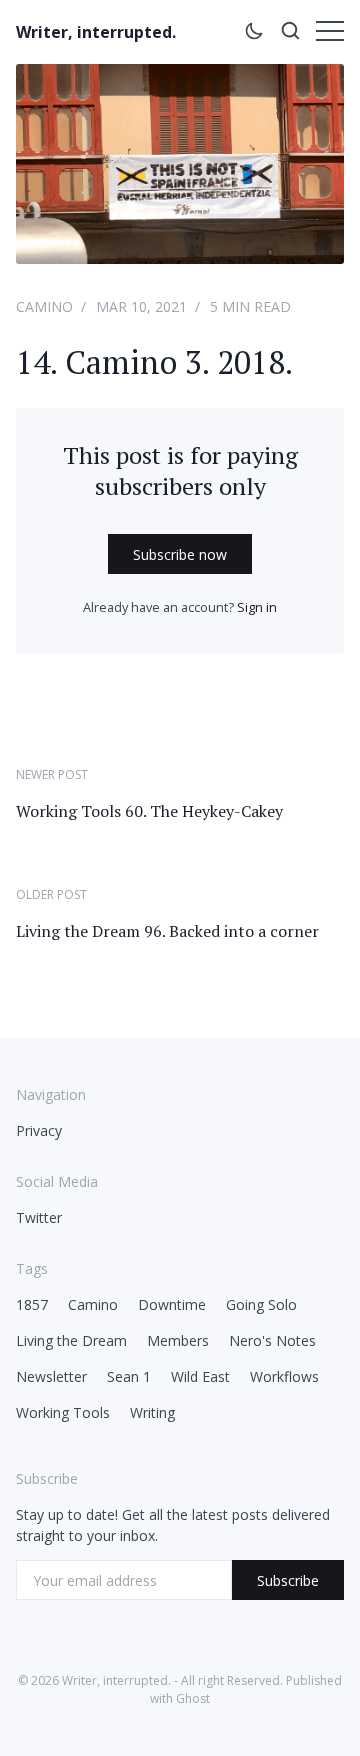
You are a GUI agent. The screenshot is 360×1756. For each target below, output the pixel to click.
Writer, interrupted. (96, 32)
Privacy (39, 1130)
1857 (32, 1304)
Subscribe (288, 1580)
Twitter (39, 1217)
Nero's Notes (272, 1340)
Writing (152, 1412)
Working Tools (63, 1412)
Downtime (172, 1304)
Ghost (193, 1698)
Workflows (284, 1376)
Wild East (200, 1376)
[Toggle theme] (254, 34)
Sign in (257, 607)
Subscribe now (180, 554)
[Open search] (290, 34)
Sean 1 (129, 1376)
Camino (44, 306)
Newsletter (51, 1376)
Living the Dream (71, 1340)
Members (178, 1340)
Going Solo (261, 1304)
